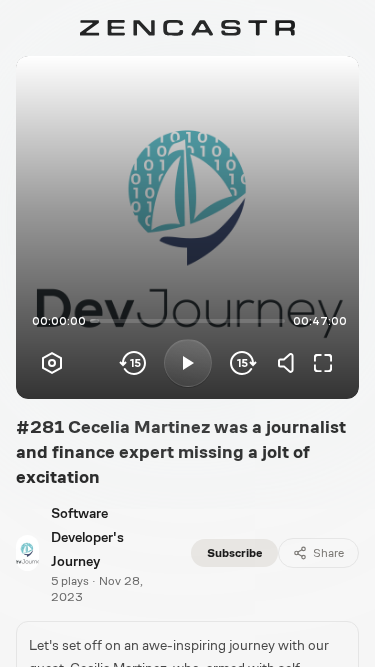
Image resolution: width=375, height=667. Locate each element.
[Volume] (291, 363)
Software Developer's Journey (87, 537)
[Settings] (52, 363)
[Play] (188, 363)
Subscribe (234, 553)
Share (328, 553)
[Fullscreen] (323, 363)
